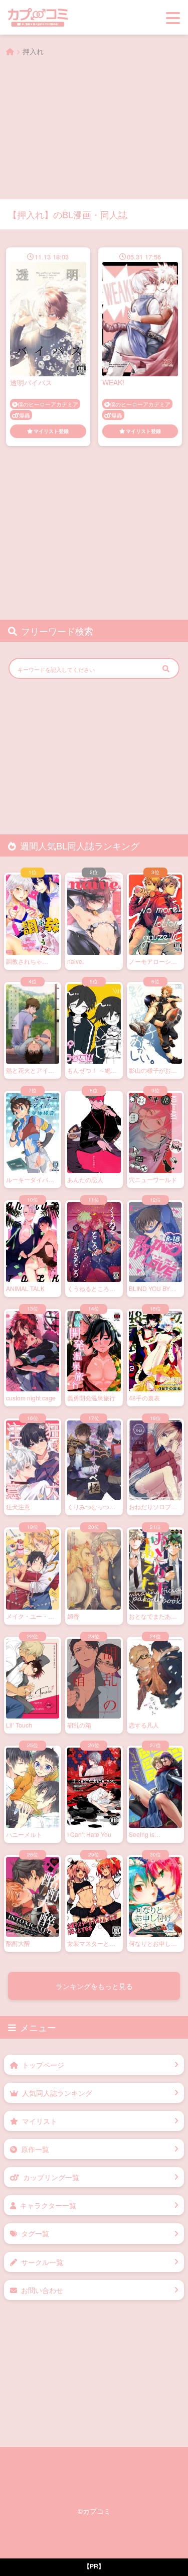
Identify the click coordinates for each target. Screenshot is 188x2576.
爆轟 (25, 415)
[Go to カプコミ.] (10, 51)
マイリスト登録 (51, 431)
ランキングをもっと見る (94, 1986)
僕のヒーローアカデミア (48, 404)
